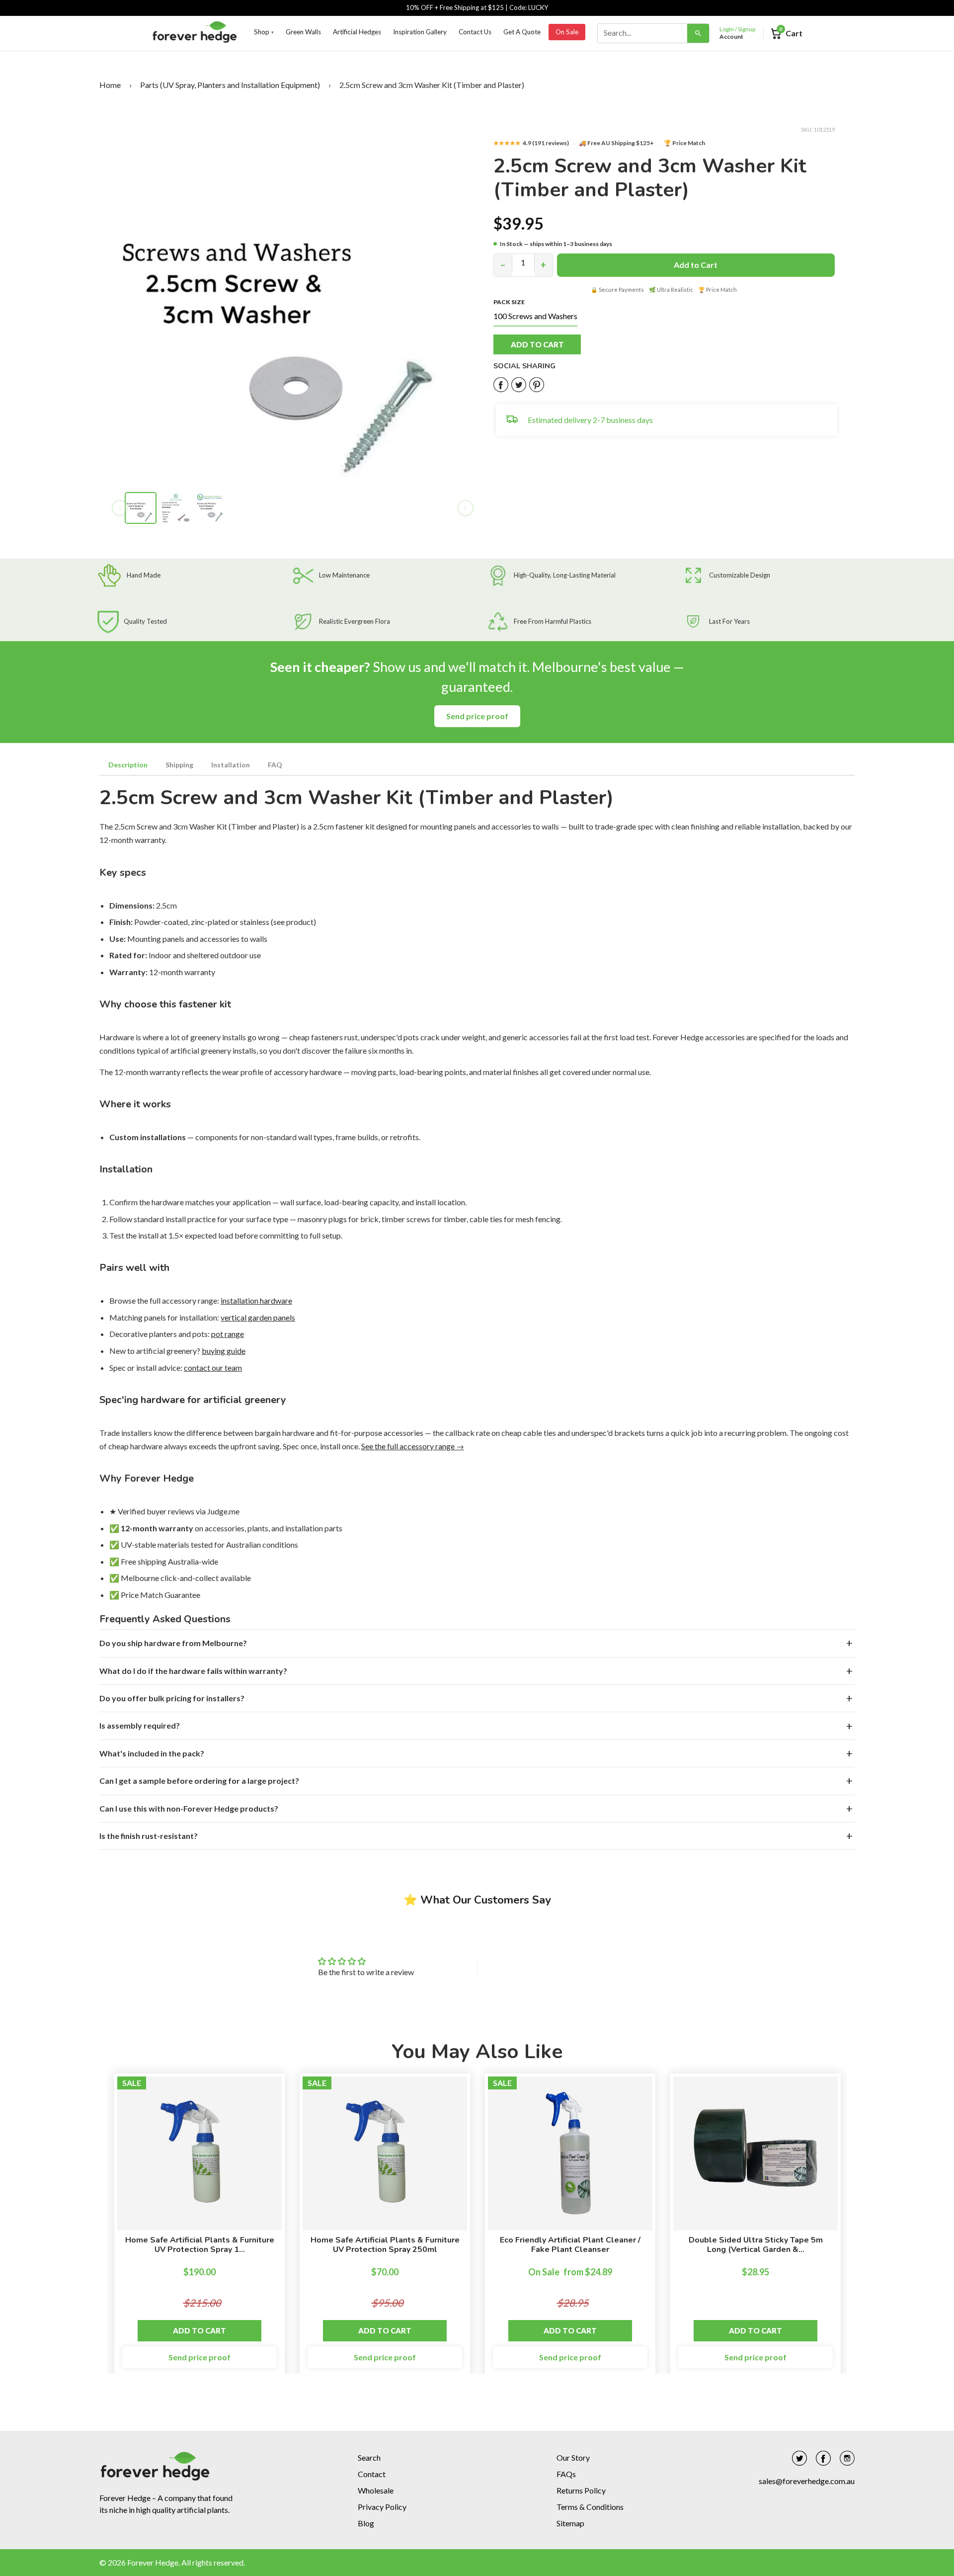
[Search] (698, 33)
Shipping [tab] (179, 765)
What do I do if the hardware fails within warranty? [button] (193, 1671)
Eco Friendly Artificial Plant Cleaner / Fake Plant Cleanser (570, 2245)
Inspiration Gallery (420, 32)
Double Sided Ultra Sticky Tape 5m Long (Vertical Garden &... (756, 2245)
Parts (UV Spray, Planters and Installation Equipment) (230, 85)
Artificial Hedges (357, 32)
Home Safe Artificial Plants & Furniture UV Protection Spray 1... (200, 2245)
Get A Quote (522, 32)
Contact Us (475, 32)
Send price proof (477, 716)
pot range (228, 1334)
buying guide (224, 1351)
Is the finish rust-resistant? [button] (149, 1836)
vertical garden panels (258, 1317)
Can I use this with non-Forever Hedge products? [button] (189, 1808)
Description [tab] (128, 765)
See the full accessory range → (413, 1446)
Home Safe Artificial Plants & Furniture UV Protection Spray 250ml (385, 2245)
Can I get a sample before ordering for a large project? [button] (199, 1781)
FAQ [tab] (275, 765)
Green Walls (303, 32)
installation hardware (256, 1300)
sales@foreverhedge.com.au (807, 2481)
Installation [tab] (231, 765)
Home (110, 85)
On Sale (567, 32)
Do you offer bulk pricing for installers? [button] (172, 1698)
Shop (264, 32)
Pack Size (509, 302)
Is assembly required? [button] (140, 1725)
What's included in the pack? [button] (152, 1753)
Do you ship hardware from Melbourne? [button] (173, 1643)
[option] (199, 2229)
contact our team (213, 1368)
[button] (548, 344)
